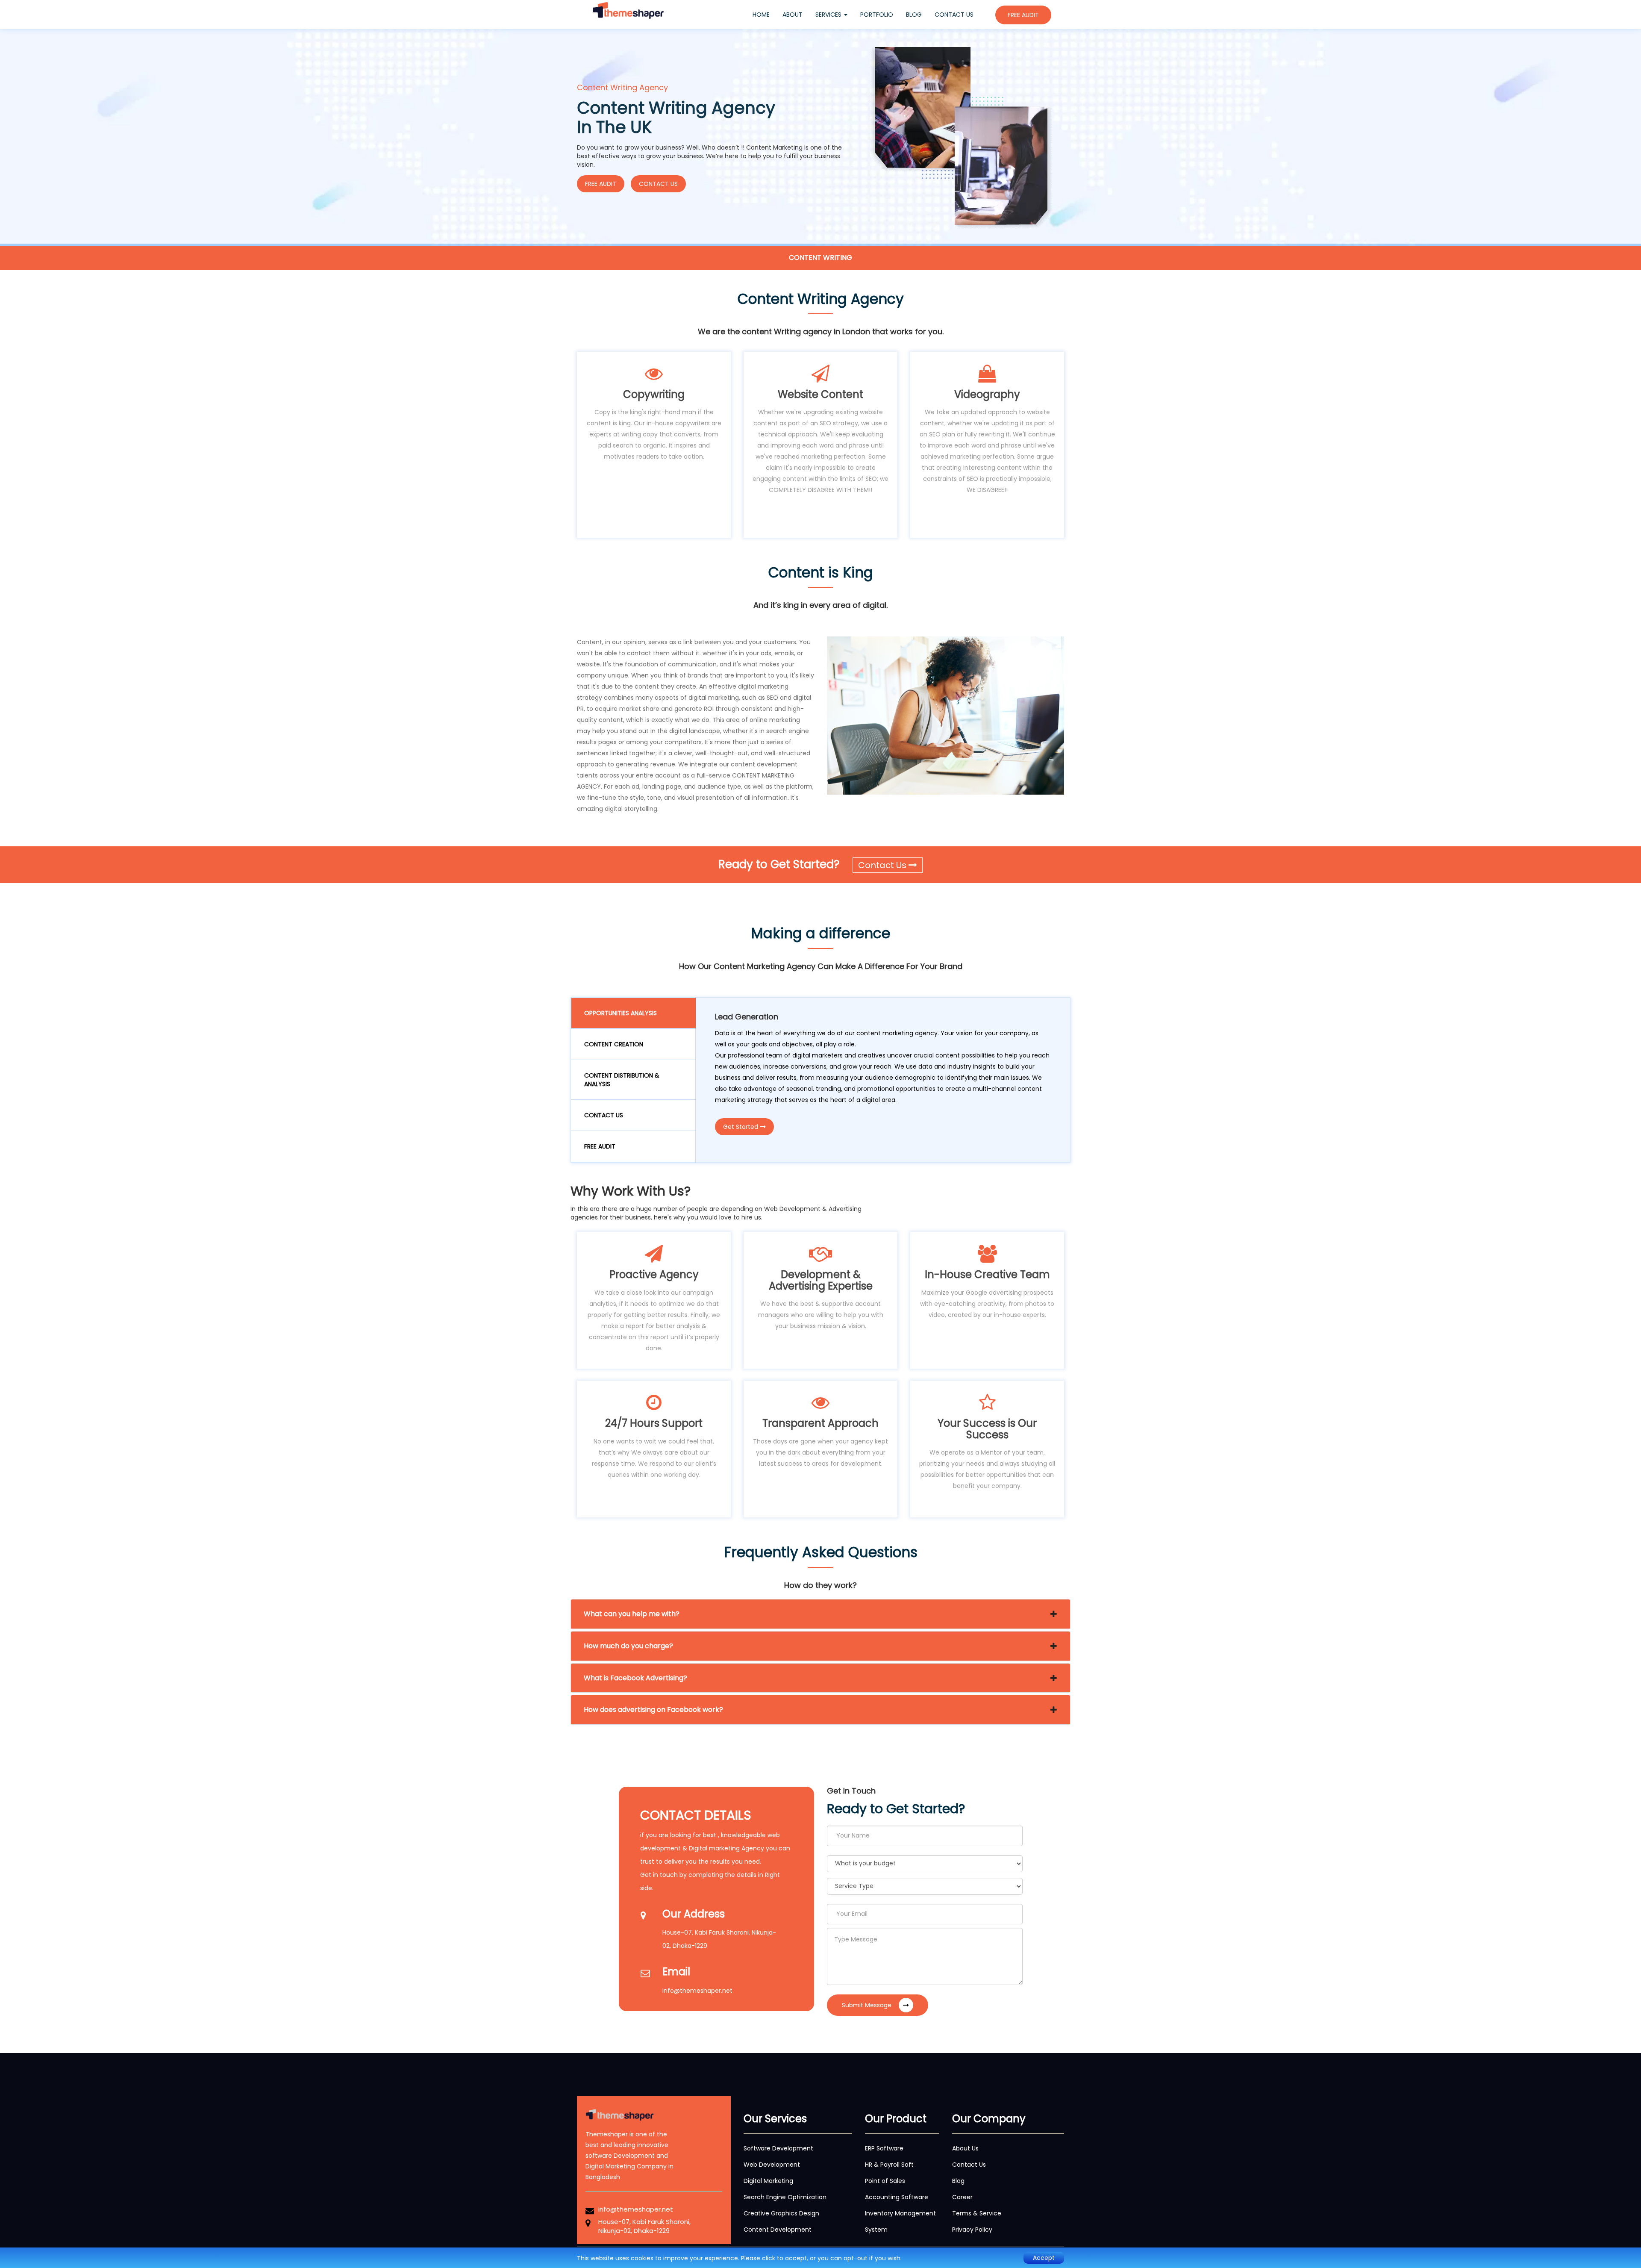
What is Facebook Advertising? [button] (635, 1678)
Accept (1044, 2258)
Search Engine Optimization (785, 2197)
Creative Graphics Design (781, 2213)
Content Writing (820, 258)
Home (764, 14)
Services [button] (829, 15)
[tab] (820, 1614)
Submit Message (868, 2005)
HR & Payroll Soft (889, 2165)
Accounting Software (897, 2197)
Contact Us (658, 184)
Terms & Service (977, 2213)
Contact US (604, 1115)
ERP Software (884, 2148)
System (876, 2230)
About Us (965, 2148)
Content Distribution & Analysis (622, 1080)
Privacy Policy (972, 2230)
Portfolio (877, 15)
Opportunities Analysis (621, 1013)
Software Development (778, 2148)
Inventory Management (900, 2213)
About (793, 15)
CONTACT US (954, 15)
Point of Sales (885, 2181)
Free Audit (600, 1146)
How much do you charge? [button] (628, 1646)
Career (962, 2197)
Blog (914, 15)
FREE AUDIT (1023, 15)
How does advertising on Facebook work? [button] (653, 1710)
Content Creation (614, 1044)
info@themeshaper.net (697, 1991)
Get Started (741, 1127)
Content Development (778, 2230)
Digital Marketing (768, 2181)
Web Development (772, 2165)
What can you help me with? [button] (632, 1614)
